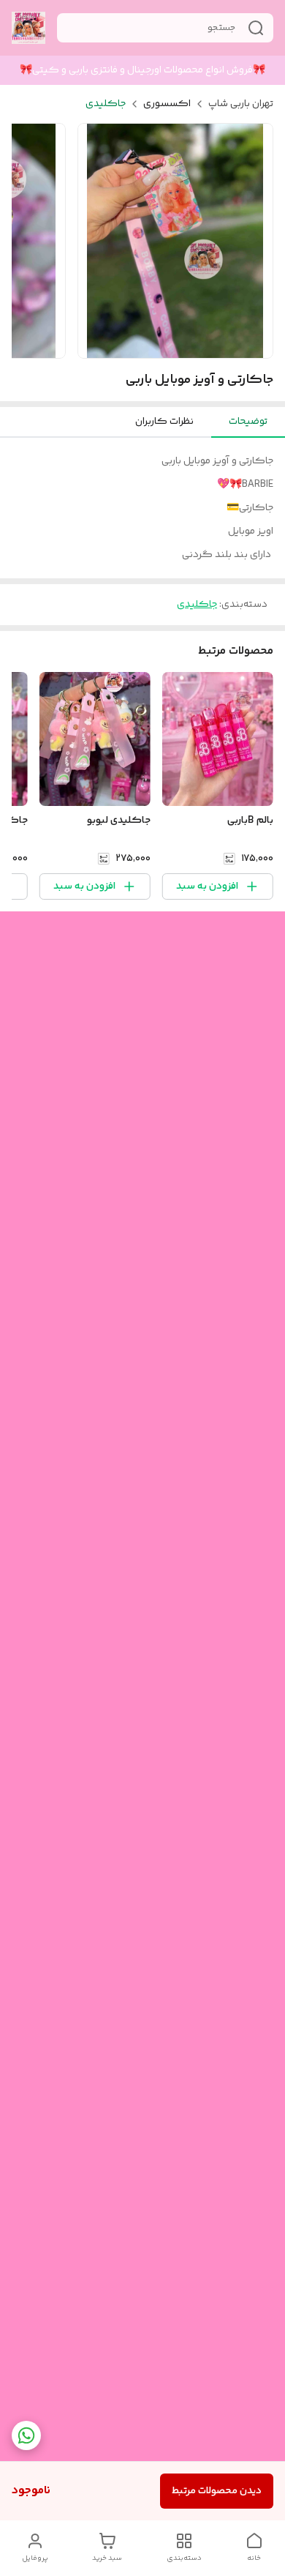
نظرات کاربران (164, 422)
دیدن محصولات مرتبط (217, 2491)
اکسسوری (167, 104)
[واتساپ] (26, 2435)
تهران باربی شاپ (241, 104)
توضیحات (248, 422)
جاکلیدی (106, 104)
